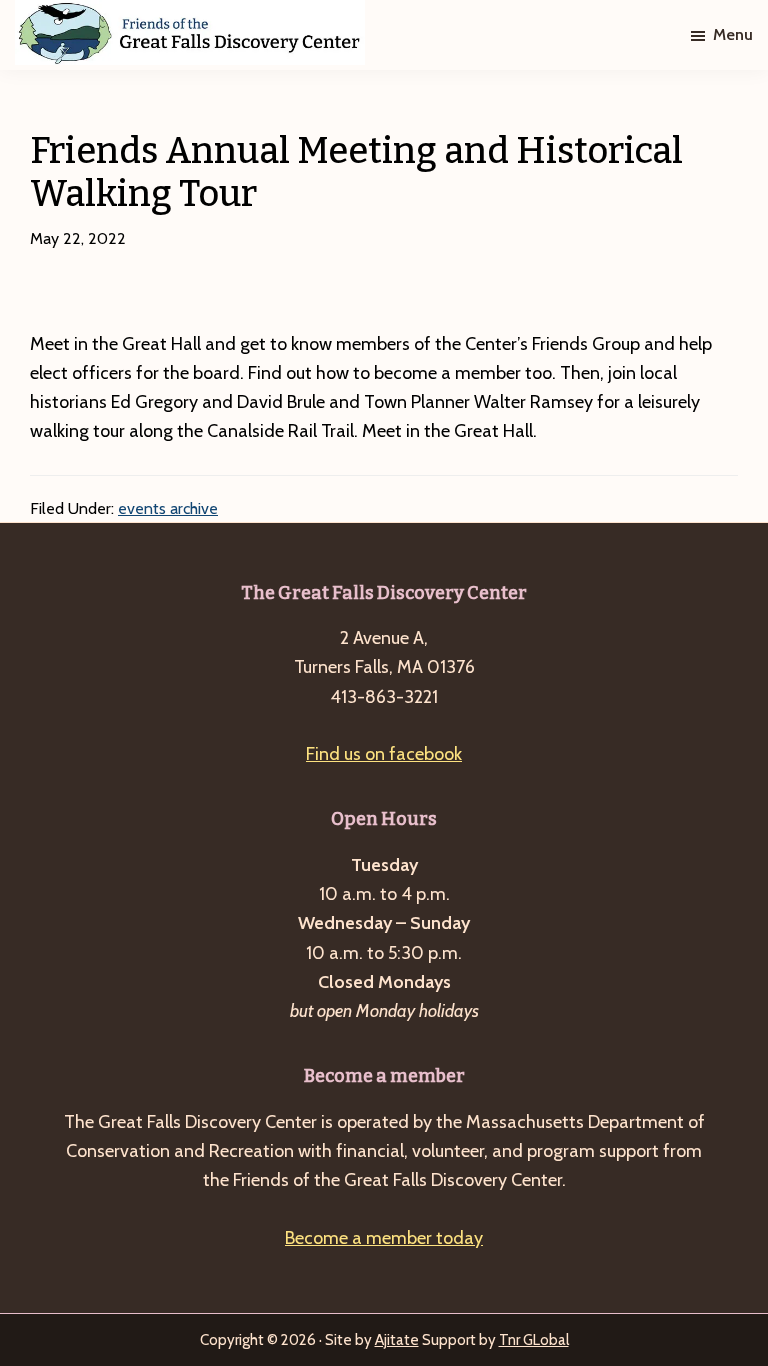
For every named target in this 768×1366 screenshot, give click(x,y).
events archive (168, 508)
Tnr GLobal (534, 1340)
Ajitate (397, 1340)
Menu (733, 34)
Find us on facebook (384, 754)
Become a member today (384, 1238)
